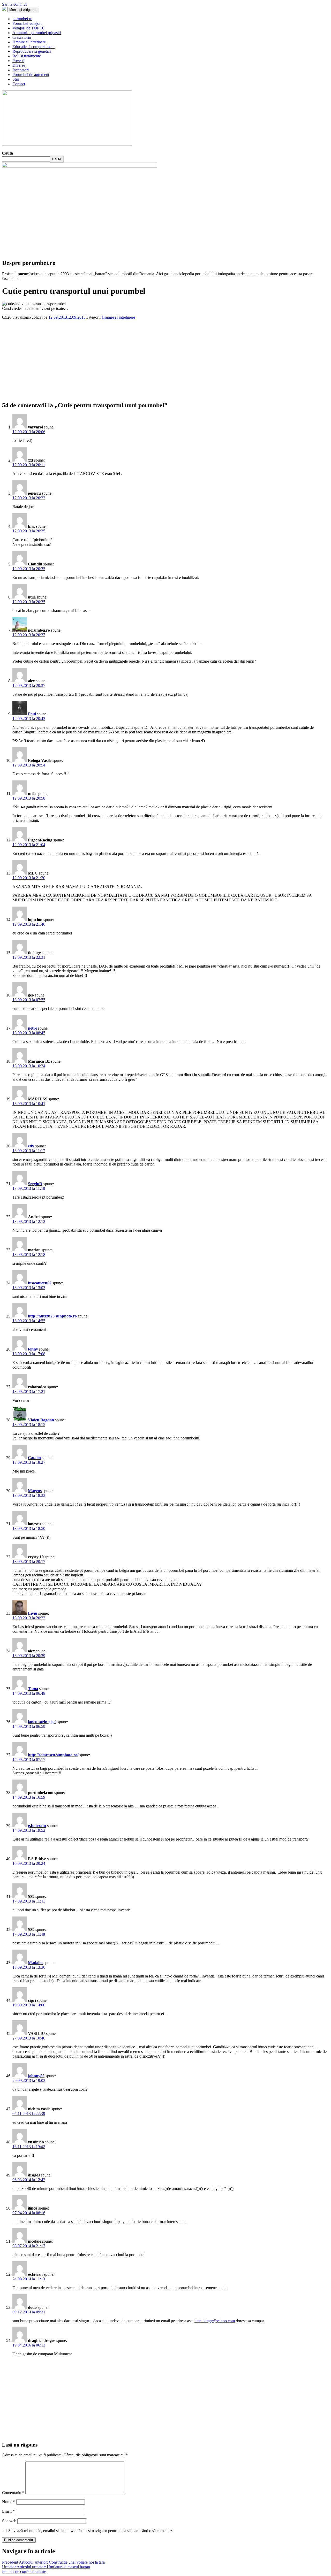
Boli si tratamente (27, 56)
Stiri (16, 79)
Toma (33, 1689)
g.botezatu (37, 1826)
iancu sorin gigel (42, 1722)
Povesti (18, 61)
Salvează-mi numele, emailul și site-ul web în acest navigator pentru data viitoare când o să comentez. (91, 2531)
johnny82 (36, 2076)
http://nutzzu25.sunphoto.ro (52, 1316)
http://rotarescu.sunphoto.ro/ (53, 1755)
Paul (32, 714)
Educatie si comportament (33, 47)
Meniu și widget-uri (23, 10)
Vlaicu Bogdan (41, 1420)
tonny (33, 1349)
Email (8, 2511)
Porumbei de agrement (31, 75)
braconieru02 (40, 1283)
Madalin (35, 1963)
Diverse (19, 65)
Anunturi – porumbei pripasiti (37, 33)
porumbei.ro (22, 19)
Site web (9, 2521)
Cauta (7, 153)
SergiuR (35, 1184)
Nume (9, 2502)
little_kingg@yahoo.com (215, 2321)
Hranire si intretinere (29, 42)
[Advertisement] (157, 356)
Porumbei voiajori (27, 23)
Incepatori (21, 70)
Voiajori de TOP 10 (28, 28)
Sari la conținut (14, 4)
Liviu (33, 1613)
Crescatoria (22, 37)
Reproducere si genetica (32, 51)
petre (32, 1028)
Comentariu (13, 2493)
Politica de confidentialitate (24, 2571)
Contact (19, 84)
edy (31, 1146)
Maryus (35, 1491)
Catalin (34, 1458)
